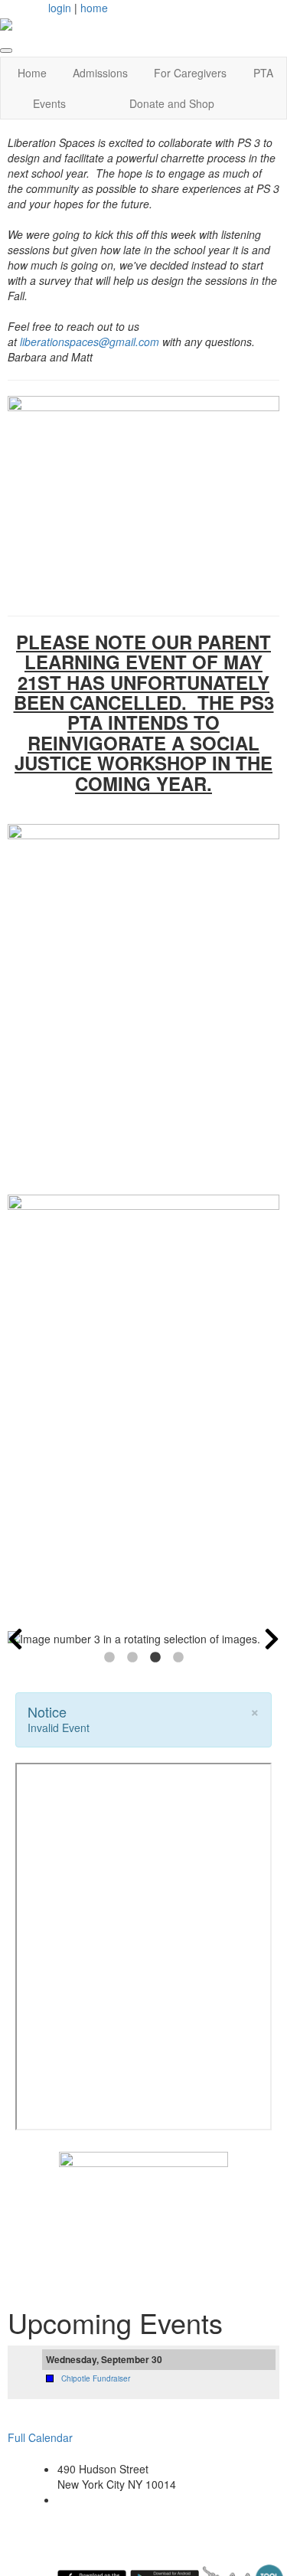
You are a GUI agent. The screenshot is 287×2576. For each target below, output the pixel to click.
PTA (263, 73)
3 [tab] (155, 1658)
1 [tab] (109, 1658)
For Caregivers (190, 73)
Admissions (100, 73)
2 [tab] (132, 1658)
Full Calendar (40, 2437)
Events (49, 103)
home (94, 8)
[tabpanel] (143, 1639)
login (60, 8)
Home (32, 73)
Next (272, 1639)
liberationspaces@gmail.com (90, 342)
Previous (15, 1639)
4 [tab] (178, 1658)
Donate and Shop (172, 103)
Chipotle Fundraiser (96, 2378)
